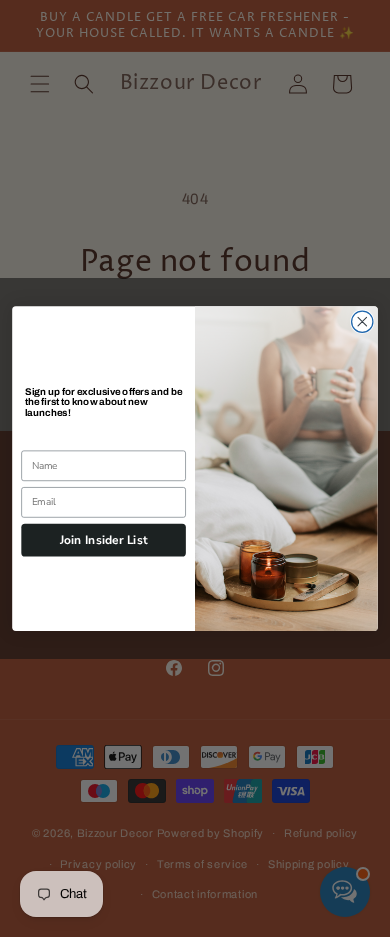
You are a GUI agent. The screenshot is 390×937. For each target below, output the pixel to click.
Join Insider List (104, 540)
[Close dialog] (362, 321)
